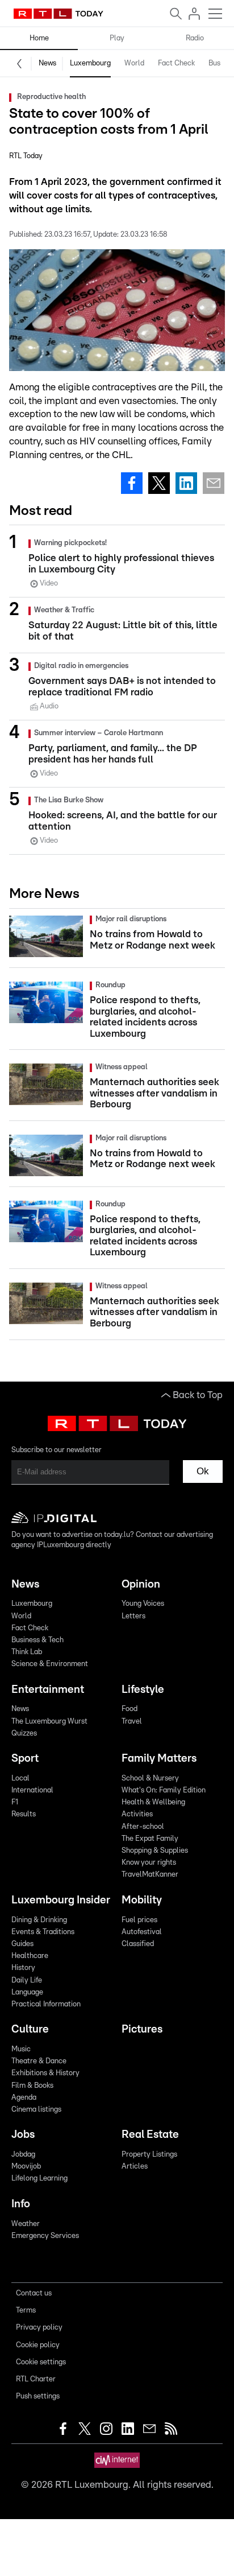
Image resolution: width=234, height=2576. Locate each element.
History (23, 1968)
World (134, 63)
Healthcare (30, 1956)
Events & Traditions (43, 1932)
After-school (143, 1827)
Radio (195, 38)
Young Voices (143, 1604)
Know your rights (149, 1863)
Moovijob (26, 2167)
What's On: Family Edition (164, 1790)
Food (129, 1709)
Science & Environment (50, 1664)
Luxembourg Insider (61, 1900)
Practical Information (46, 2004)
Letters (133, 1616)
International (32, 1790)
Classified (138, 1944)
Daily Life (27, 1981)
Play (117, 38)
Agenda (24, 2098)
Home (39, 38)
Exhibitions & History (45, 2073)
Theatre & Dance (39, 2061)
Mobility (142, 1900)
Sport (25, 1759)
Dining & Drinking (39, 1920)
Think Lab (27, 1652)
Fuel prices (139, 1920)
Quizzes (24, 1734)
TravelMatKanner (150, 1875)
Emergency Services (45, 2236)
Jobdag (23, 2155)
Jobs (23, 2135)
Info (21, 2204)
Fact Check (176, 63)
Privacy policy (39, 2328)
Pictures (142, 2029)
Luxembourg (90, 63)
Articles (135, 2167)
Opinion (141, 1584)
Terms (26, 2311)
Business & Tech (37, 1640)
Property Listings (149, 2155)
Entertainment (48, 1690)
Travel (132, 1722)
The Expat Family (150, 1839)
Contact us (34, 2293)
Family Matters (159, 1759)
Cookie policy (38, 2345)
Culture (30, 2029)
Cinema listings (36, 2110)
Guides (22, 1944)
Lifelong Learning (39, 2179)
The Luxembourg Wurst (49, 1722)
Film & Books (32, 2086)
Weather (26, 2224)
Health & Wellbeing (153, 1802)
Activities (137, 1814)
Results (24, 1814)
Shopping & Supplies (155, 1851)
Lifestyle (143, 1690)
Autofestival (142, 1932)
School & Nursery (150, 1779)
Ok (203, 1471)
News (47, 63)
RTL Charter (36, 2379)
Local (20, 1779)
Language (27, 1992)
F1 (15, 1802)
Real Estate (150, 2135)
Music (21, 2049)
